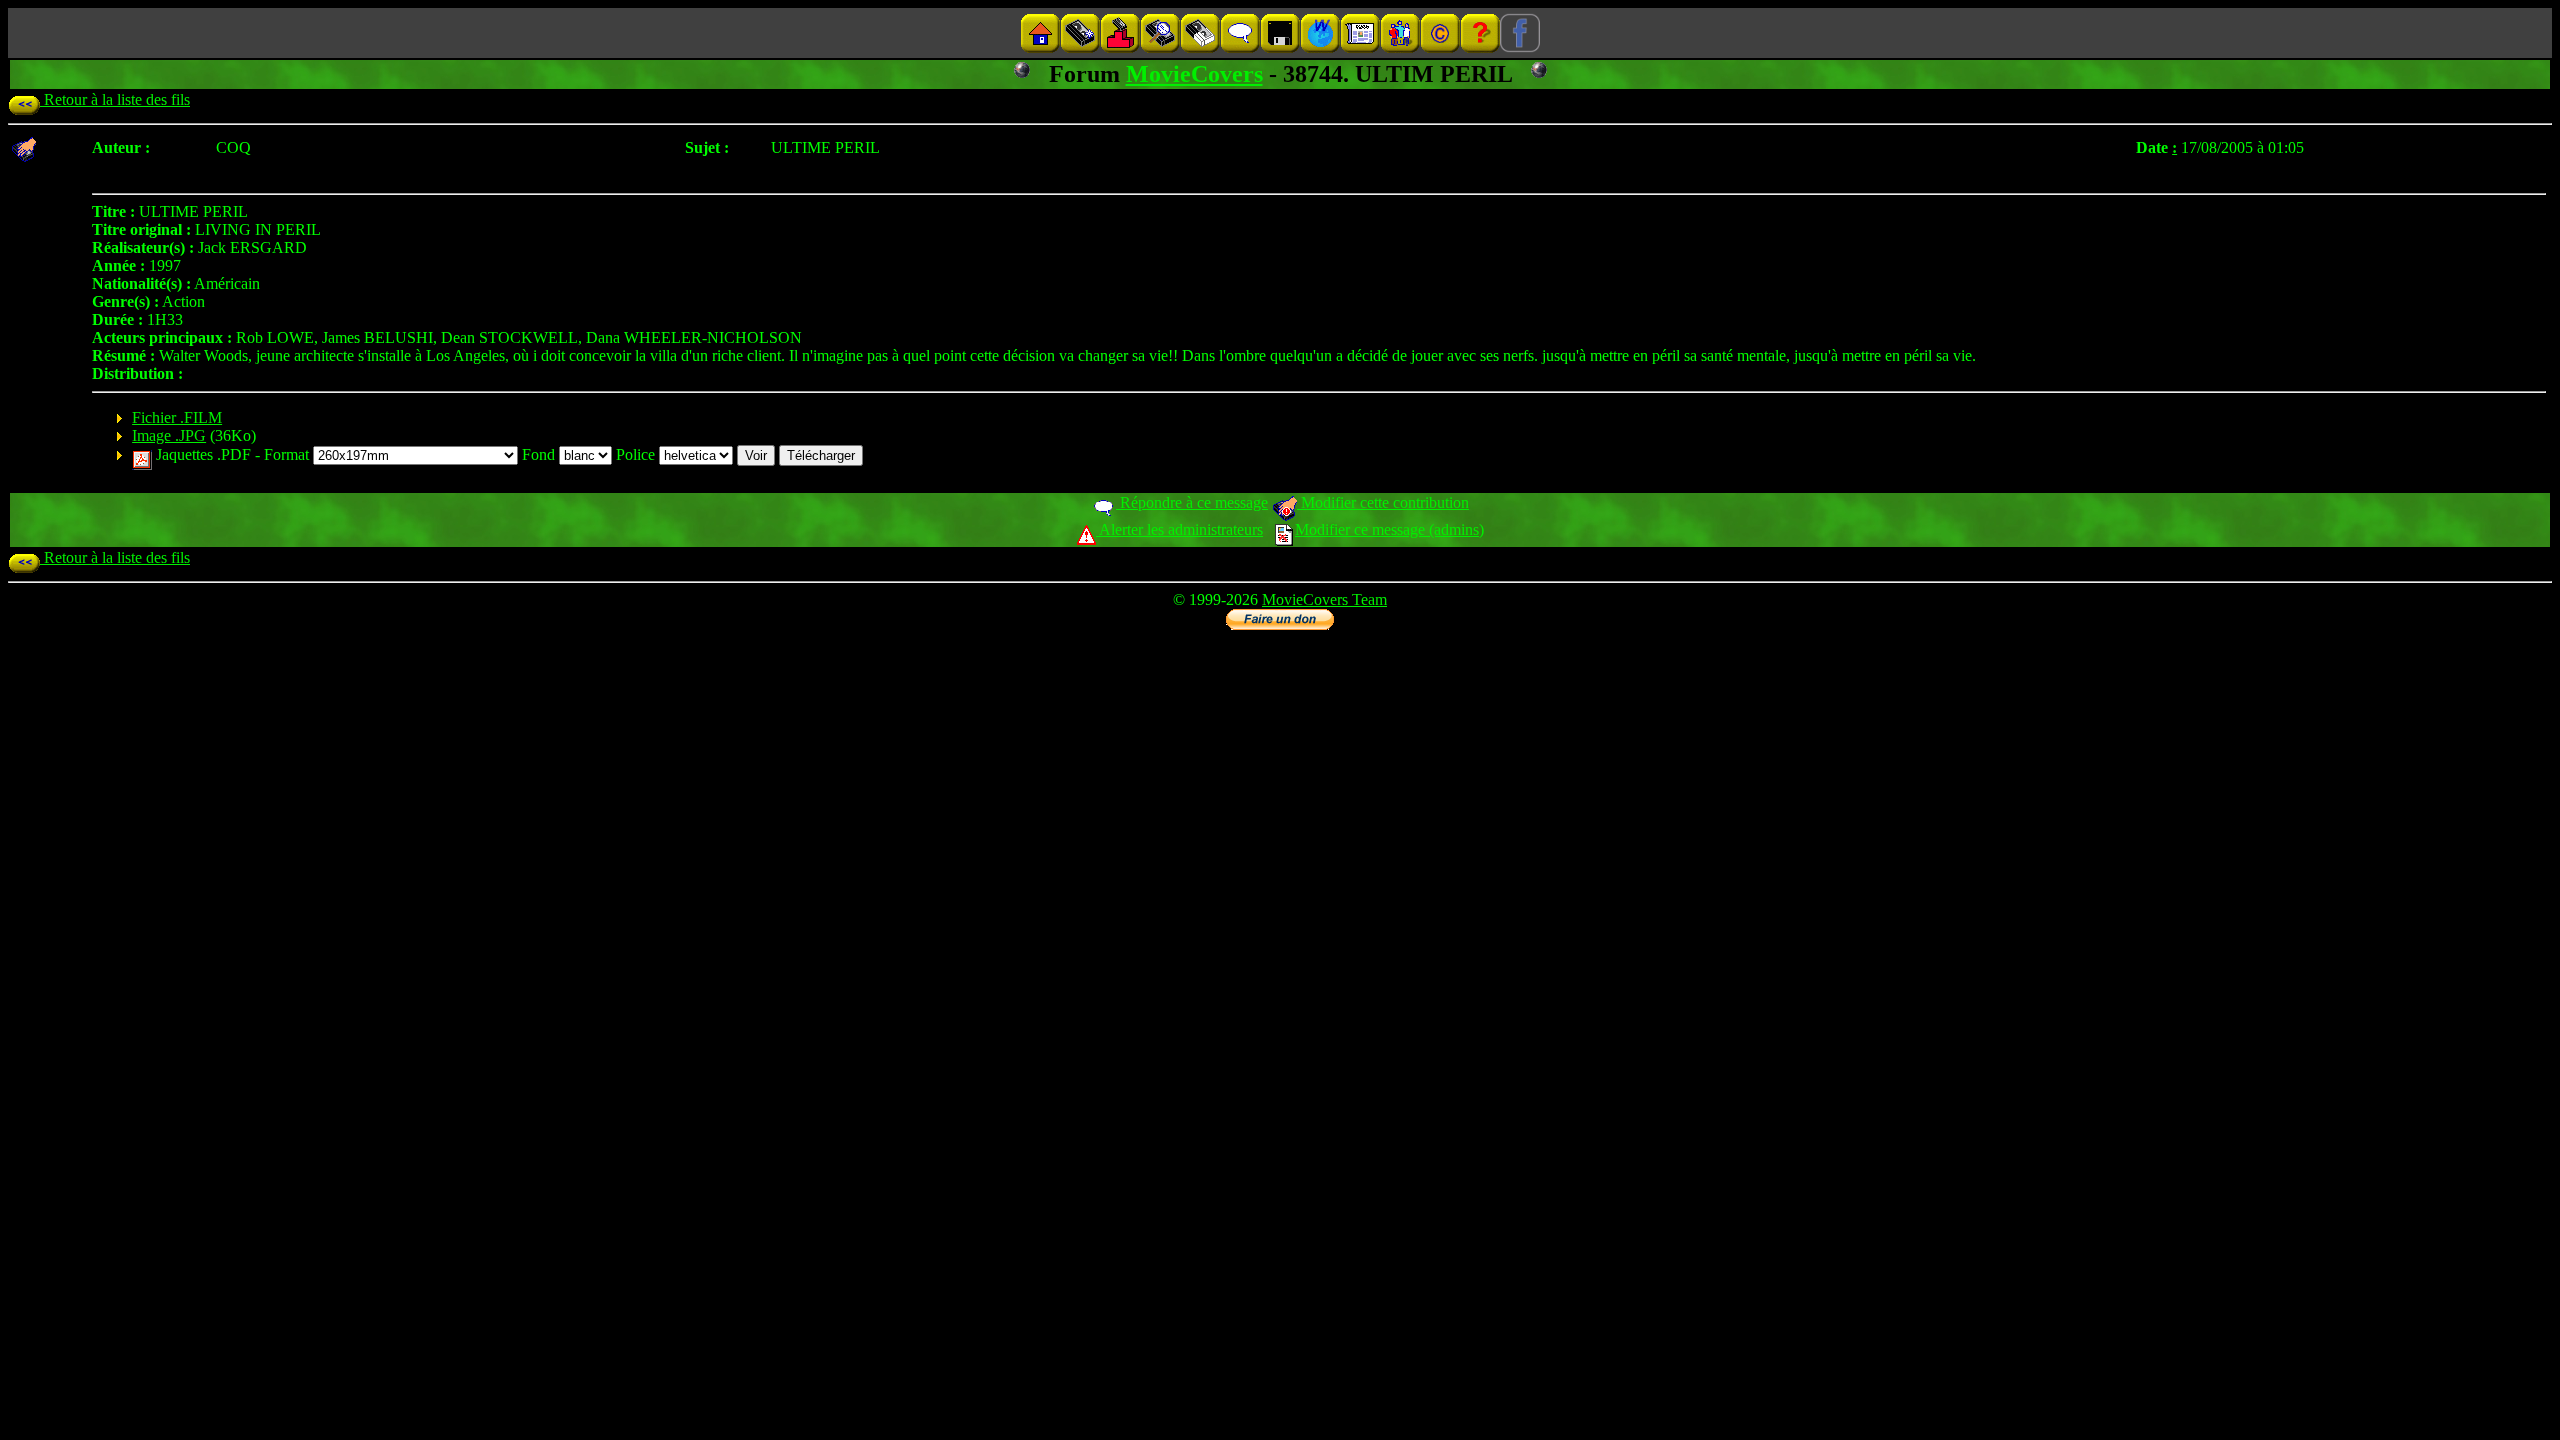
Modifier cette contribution (1383, 502)
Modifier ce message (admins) (1389, 529)
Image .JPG (169, 435)
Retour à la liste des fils (115, 99)
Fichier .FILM (177, 417)
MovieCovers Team (1324, 599)
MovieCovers (1194, 74)
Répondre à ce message (1192, 502)
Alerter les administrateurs (1179, 529)
